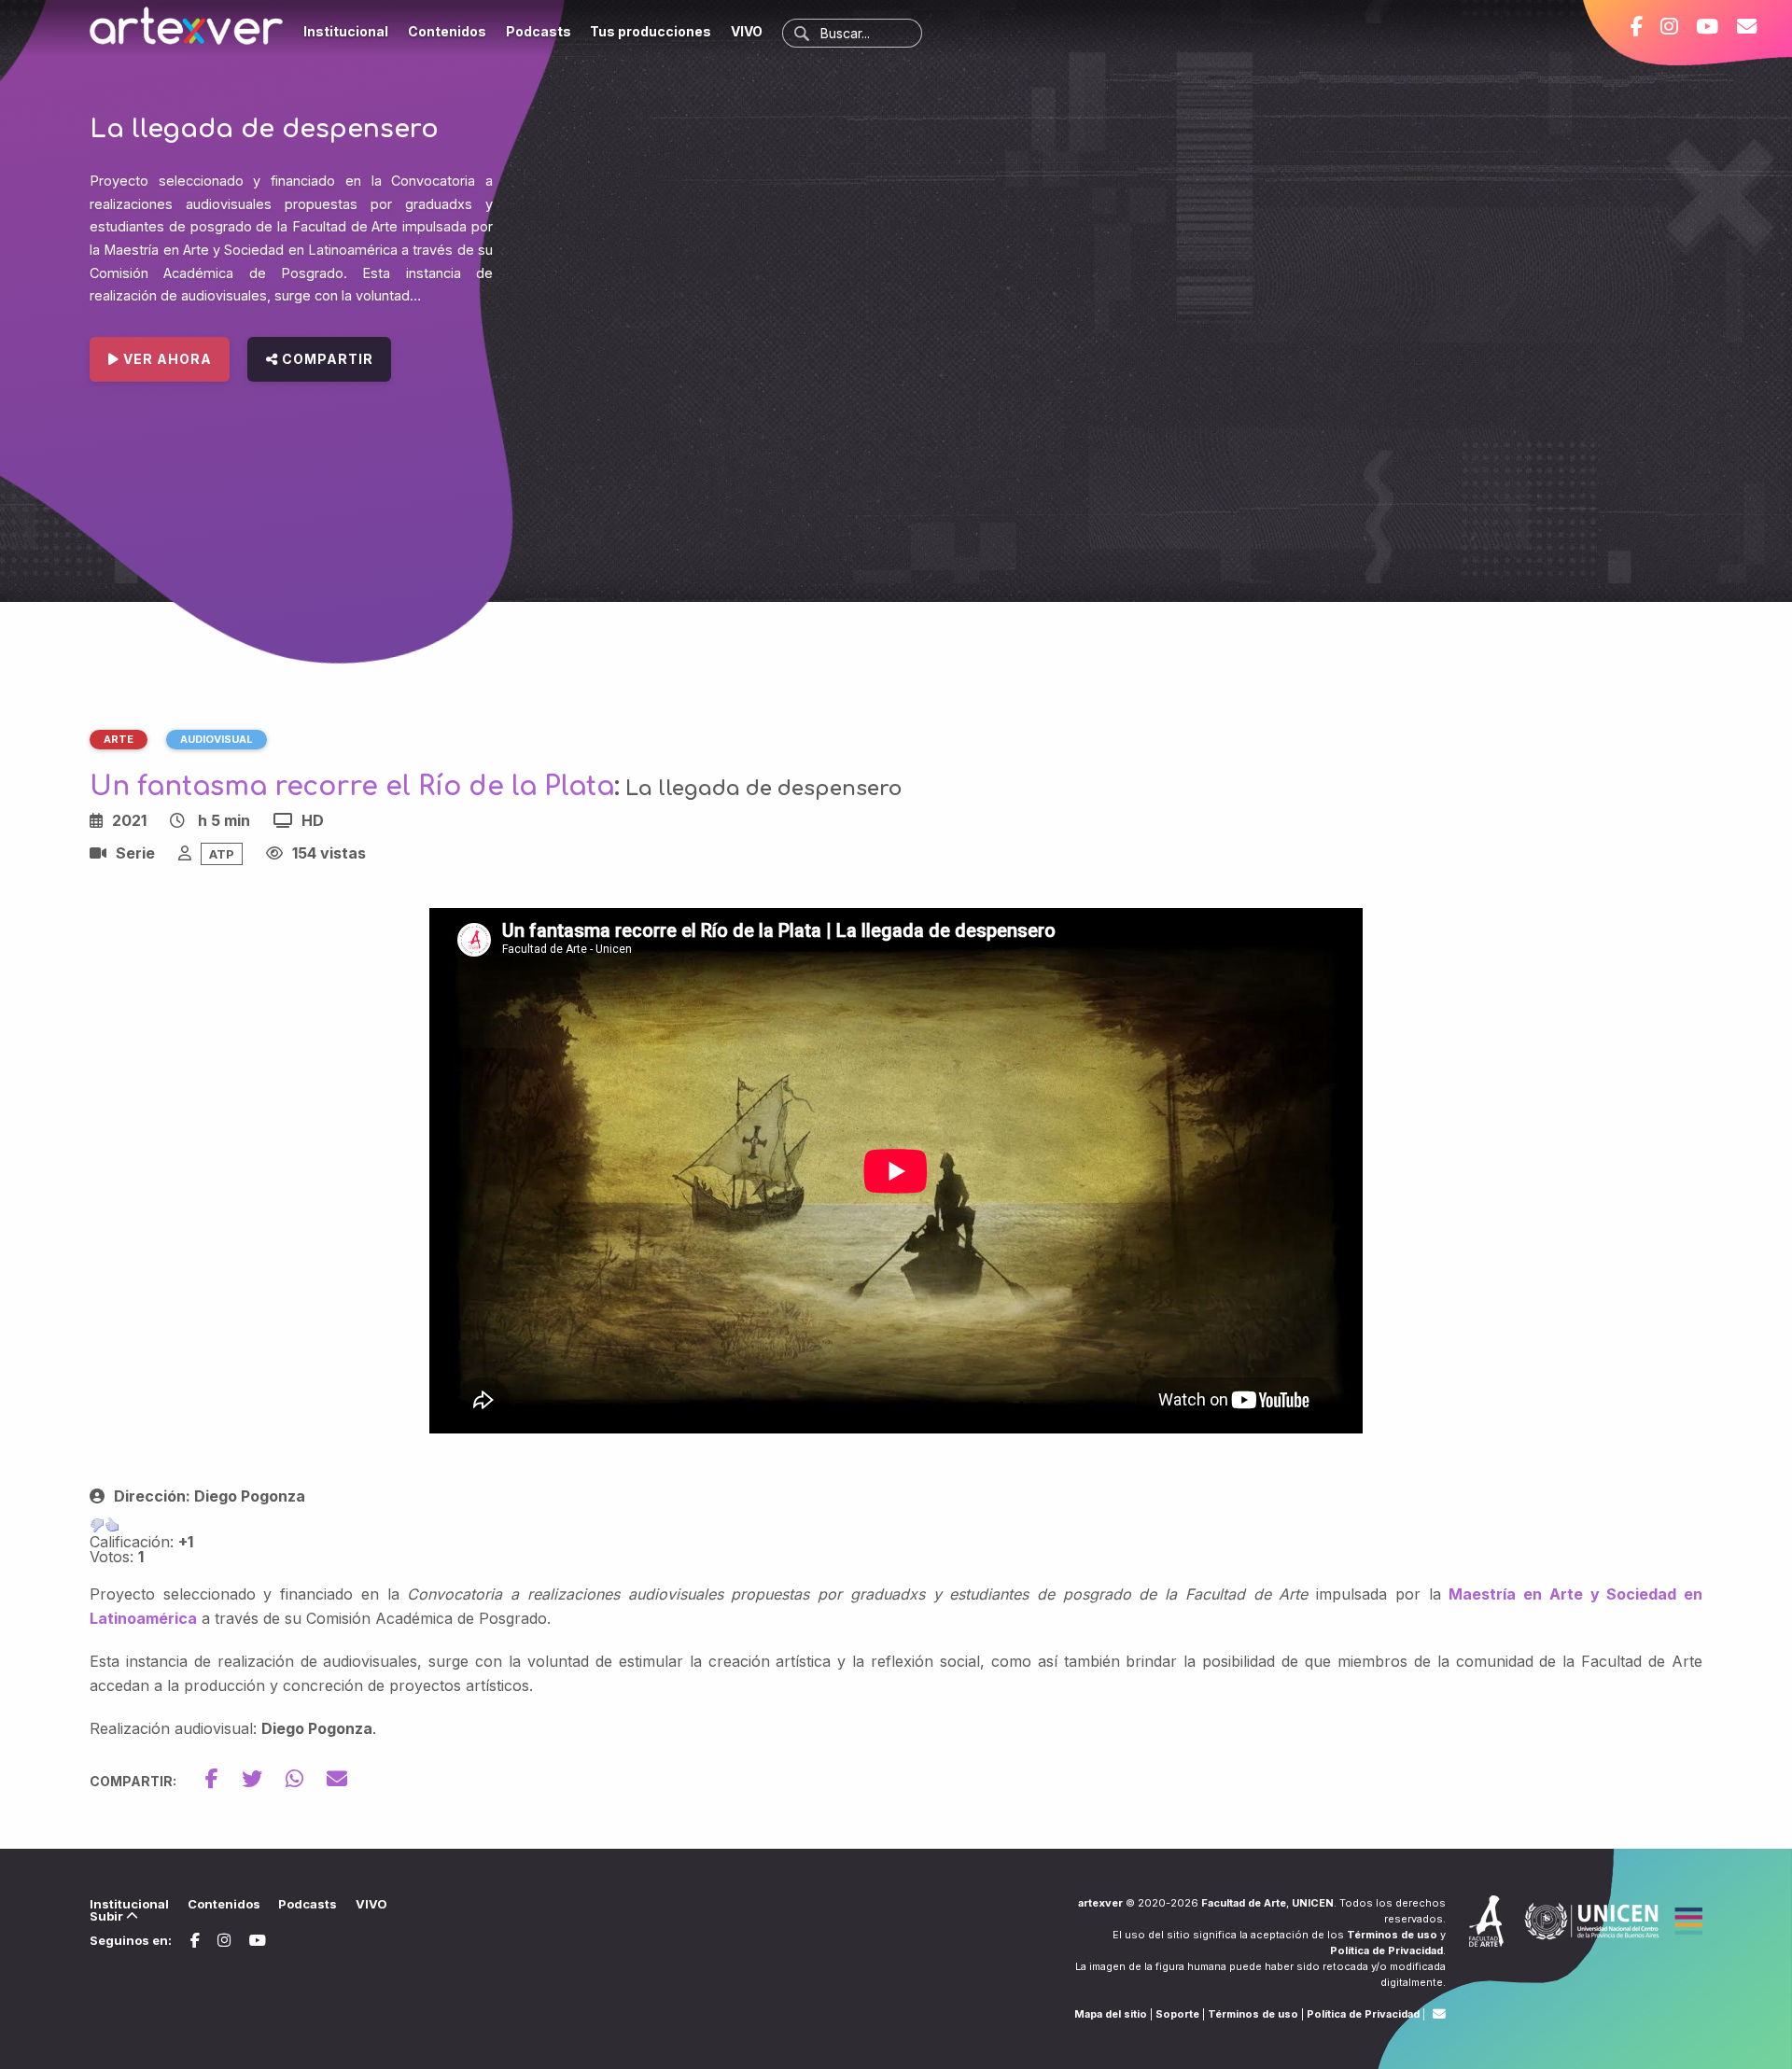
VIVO (747, 31)
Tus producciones (651, 31)
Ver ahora (166, 359)
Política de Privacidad (1386, 1950)
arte (119, 739)
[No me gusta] (97, 1525)
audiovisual (217, 739)
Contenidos (447, 31)
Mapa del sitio (1111, 2014)
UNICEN (1313, 1903)
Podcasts (539, 31)
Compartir (326, 359)
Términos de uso (1392, 1935)
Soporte (1177, 2014)
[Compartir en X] (264, 1779)
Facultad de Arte (1244, 1903)
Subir (108, 1916)
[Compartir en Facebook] (224, 1779)
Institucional (346, 31)
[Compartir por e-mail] (337, 1779)
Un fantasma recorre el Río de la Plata (352, 787)
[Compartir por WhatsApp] (306, 1779)
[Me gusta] (112, 1525)
